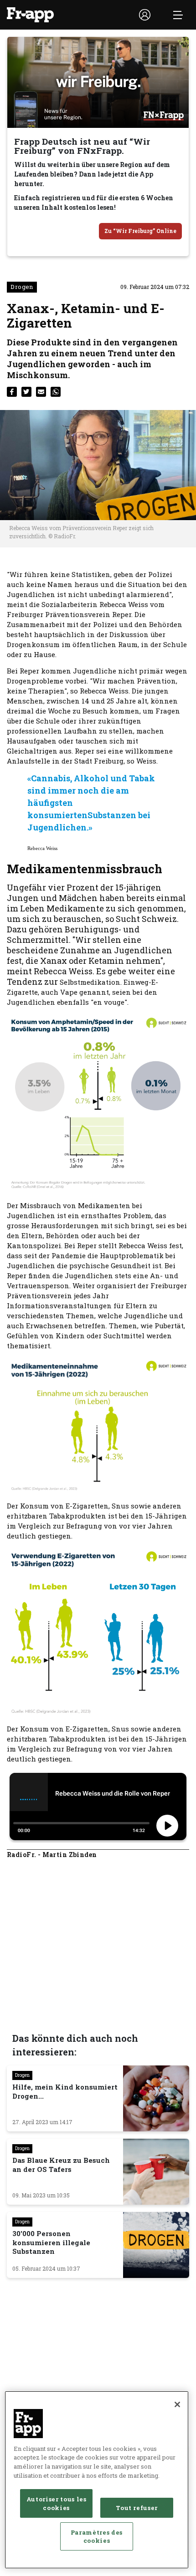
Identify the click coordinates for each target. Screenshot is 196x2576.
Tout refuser (137, 2508)
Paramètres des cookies (97, 2536)
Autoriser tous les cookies (57, 2503)
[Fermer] (177, 2404)
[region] (97, 2480)
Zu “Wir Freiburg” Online (140, 231)
